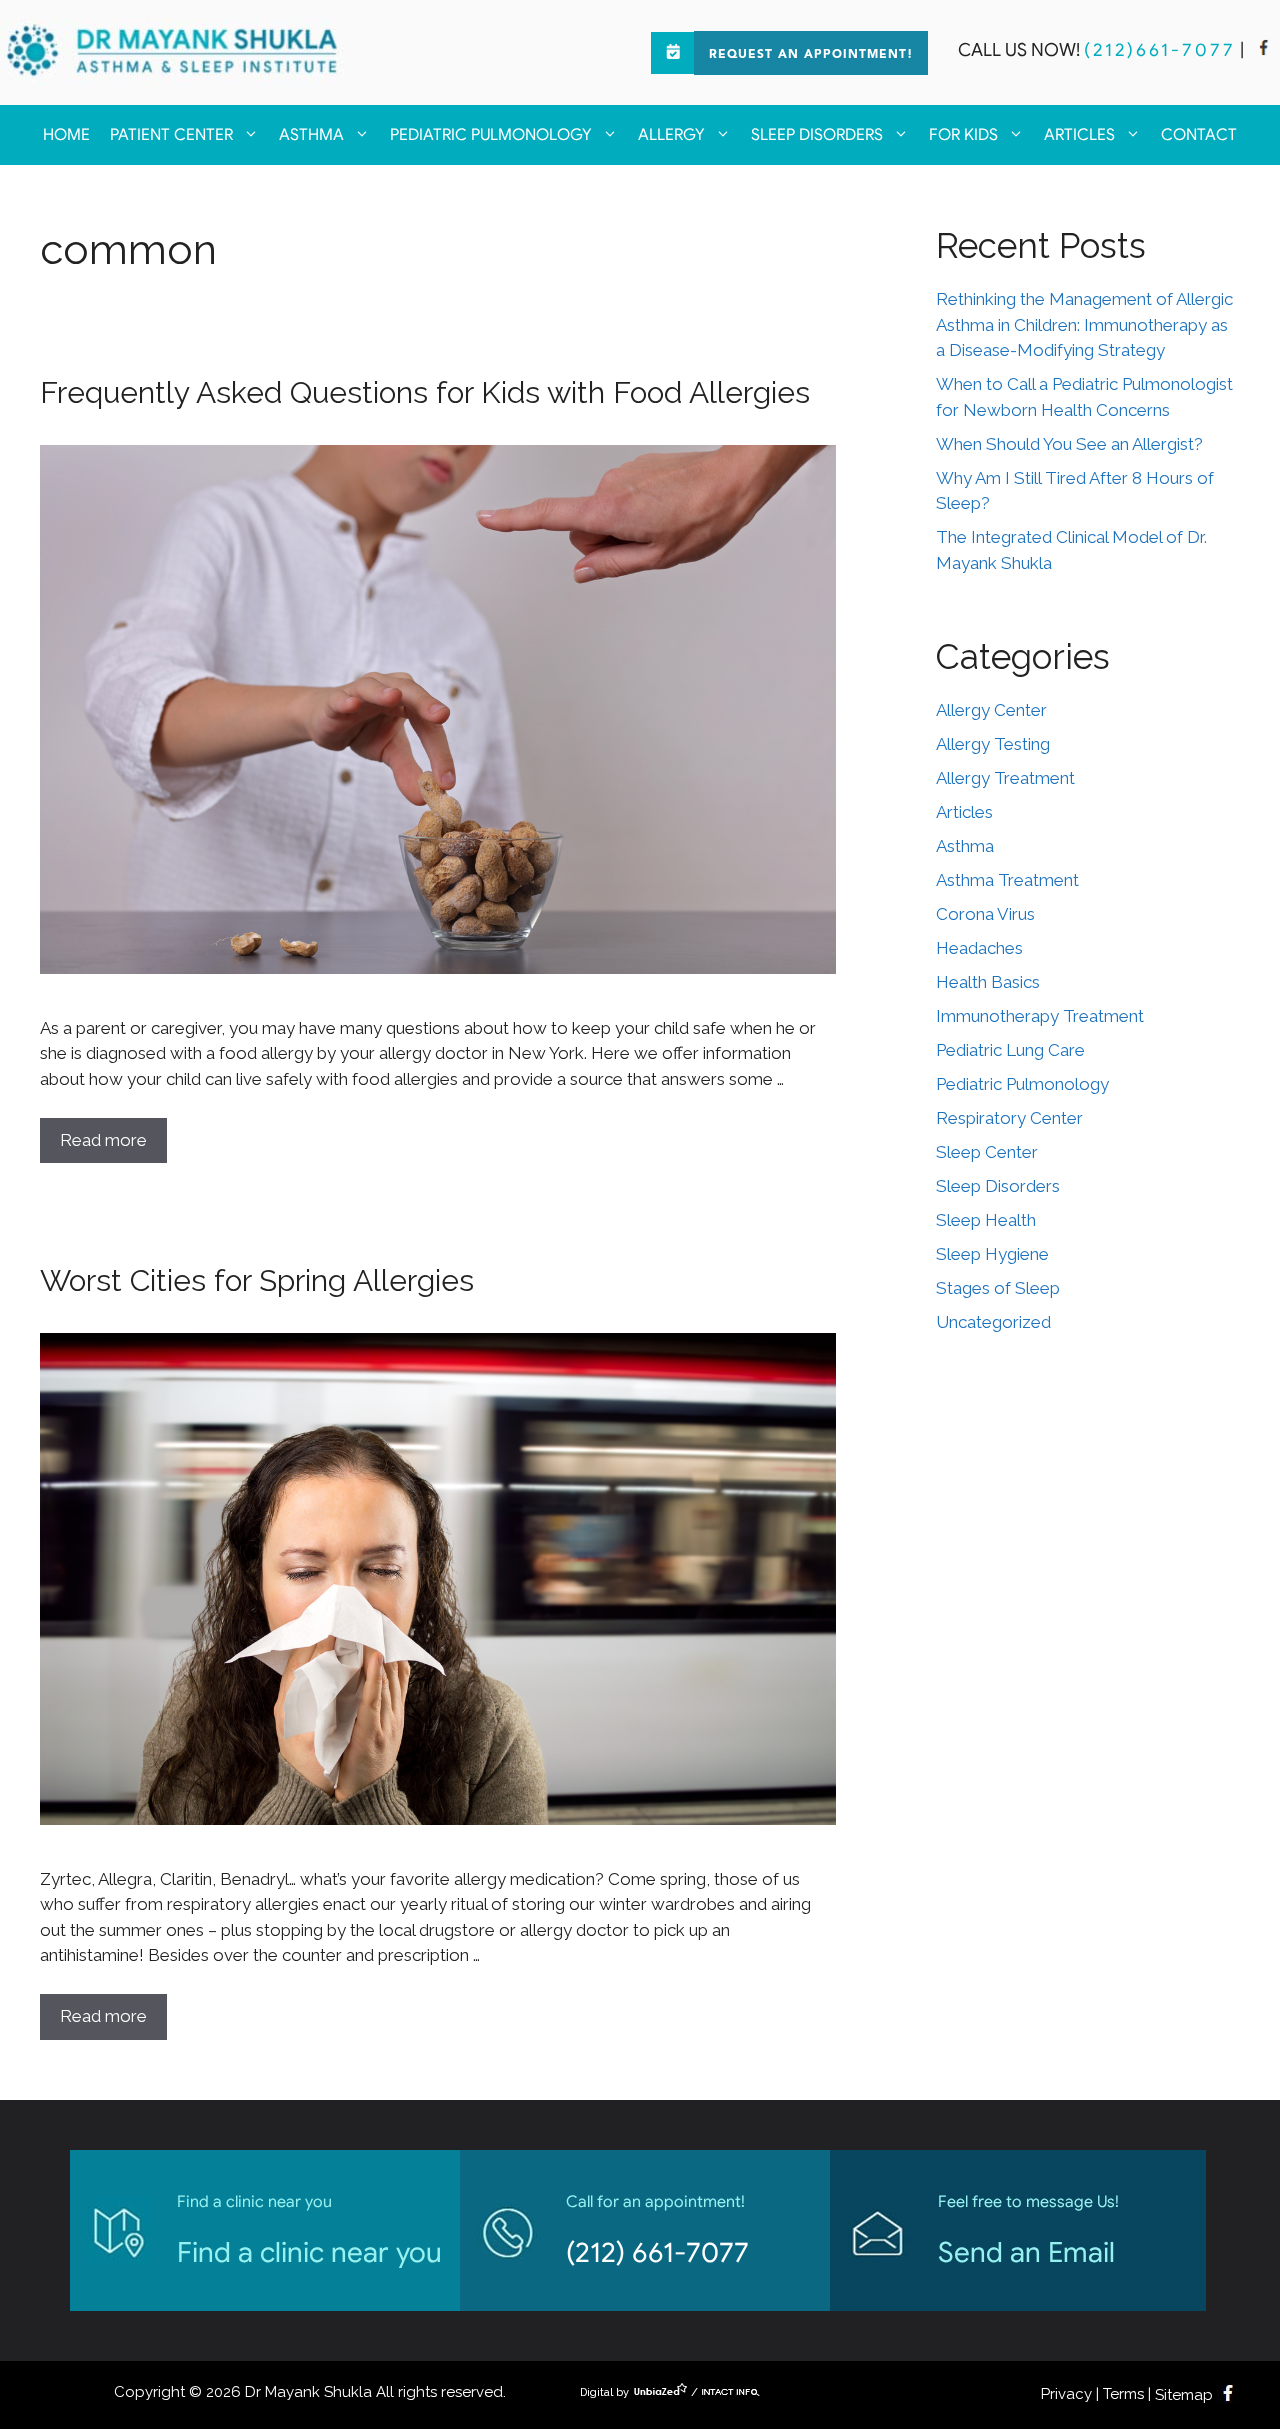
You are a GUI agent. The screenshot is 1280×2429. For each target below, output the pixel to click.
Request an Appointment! (811, 55)
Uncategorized (993, 1322)
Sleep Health (986, 1220)
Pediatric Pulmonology (491, 135)
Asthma (311, 135)
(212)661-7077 (1160, 50)
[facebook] (1264, 50)
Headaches (979, 948)
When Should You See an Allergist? (1069, 444)
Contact (1199, 135)
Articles (1079, 135)
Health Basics (988, 982)
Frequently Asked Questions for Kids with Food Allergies (425, 392)
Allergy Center (991, 710)
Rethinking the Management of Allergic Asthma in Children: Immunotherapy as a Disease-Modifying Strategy (1084, 324)
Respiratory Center (1009, 1118)
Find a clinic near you (309, 2252)
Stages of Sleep (998, 1288)
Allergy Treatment (1005, 778)
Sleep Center (987, 1152)
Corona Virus (985, 914)
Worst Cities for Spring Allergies (257, 1280)
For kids (963, 135)
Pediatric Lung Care (1010, 1050)
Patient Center (171, 135)
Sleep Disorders (817, 135)
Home (66, 135)
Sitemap (1184, 2395)
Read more (103, 1140)
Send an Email (1026, 2252)
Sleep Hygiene (992, 1254)
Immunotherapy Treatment (1040, 1016)
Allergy (671, 135)
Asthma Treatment (1007, 880)
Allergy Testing (993, 744)
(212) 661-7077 (657, 2252)
